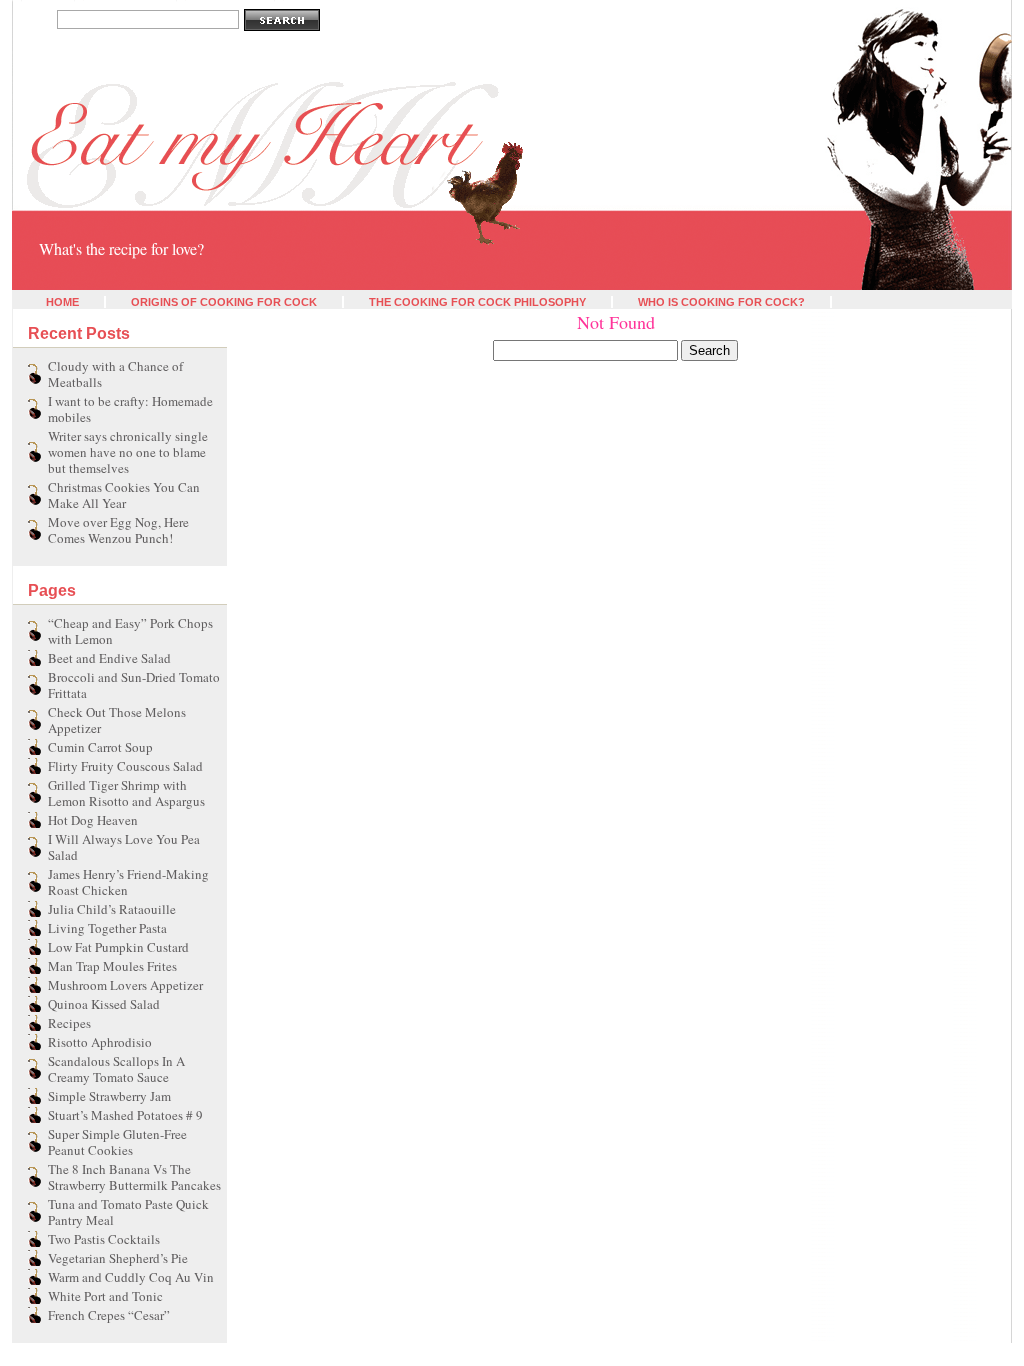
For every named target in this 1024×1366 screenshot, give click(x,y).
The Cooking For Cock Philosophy (477, 302)
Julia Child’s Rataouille (112, 909)
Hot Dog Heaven (93, 820)
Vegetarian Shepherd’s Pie (118, 1258)
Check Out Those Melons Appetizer (117, 720)
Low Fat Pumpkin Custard (118, 947)
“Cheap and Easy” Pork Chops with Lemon (130, 631)
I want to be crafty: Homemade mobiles (130, 409)
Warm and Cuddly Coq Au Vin (131, 1277)
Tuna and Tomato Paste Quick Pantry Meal (128, 1212)
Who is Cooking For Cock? (721, 302)
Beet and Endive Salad (109, 658)
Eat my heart (54, 218)
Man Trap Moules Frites (112, 966)
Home (62, 302)
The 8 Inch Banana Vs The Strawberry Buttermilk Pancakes (134, 1177)
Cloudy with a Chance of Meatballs (115, 374)
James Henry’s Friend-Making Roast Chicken (128, 882)
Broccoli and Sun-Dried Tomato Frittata (134, 685)
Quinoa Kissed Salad (104, 1004)
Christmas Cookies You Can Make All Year (124, 495)
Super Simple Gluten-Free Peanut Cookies (117, 1142)
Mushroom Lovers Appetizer (125, 985)
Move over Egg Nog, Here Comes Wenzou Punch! (118, 530)
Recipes (69, 1023)
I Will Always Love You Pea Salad (124, 847)
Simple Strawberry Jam (109, 1096)
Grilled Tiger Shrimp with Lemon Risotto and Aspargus (126, 793)
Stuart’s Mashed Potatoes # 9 (125, 1115)
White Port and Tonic (105, 1296)
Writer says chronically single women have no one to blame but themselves (128, 452)
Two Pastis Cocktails (104, 1239)
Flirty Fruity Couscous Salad (125, 766)
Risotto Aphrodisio (100, 1042)
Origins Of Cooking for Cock (224, 302)
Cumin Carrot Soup (100, 747)
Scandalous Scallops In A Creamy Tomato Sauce (116, 1069)
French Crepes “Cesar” (109, 1315)
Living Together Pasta (107, 928)
